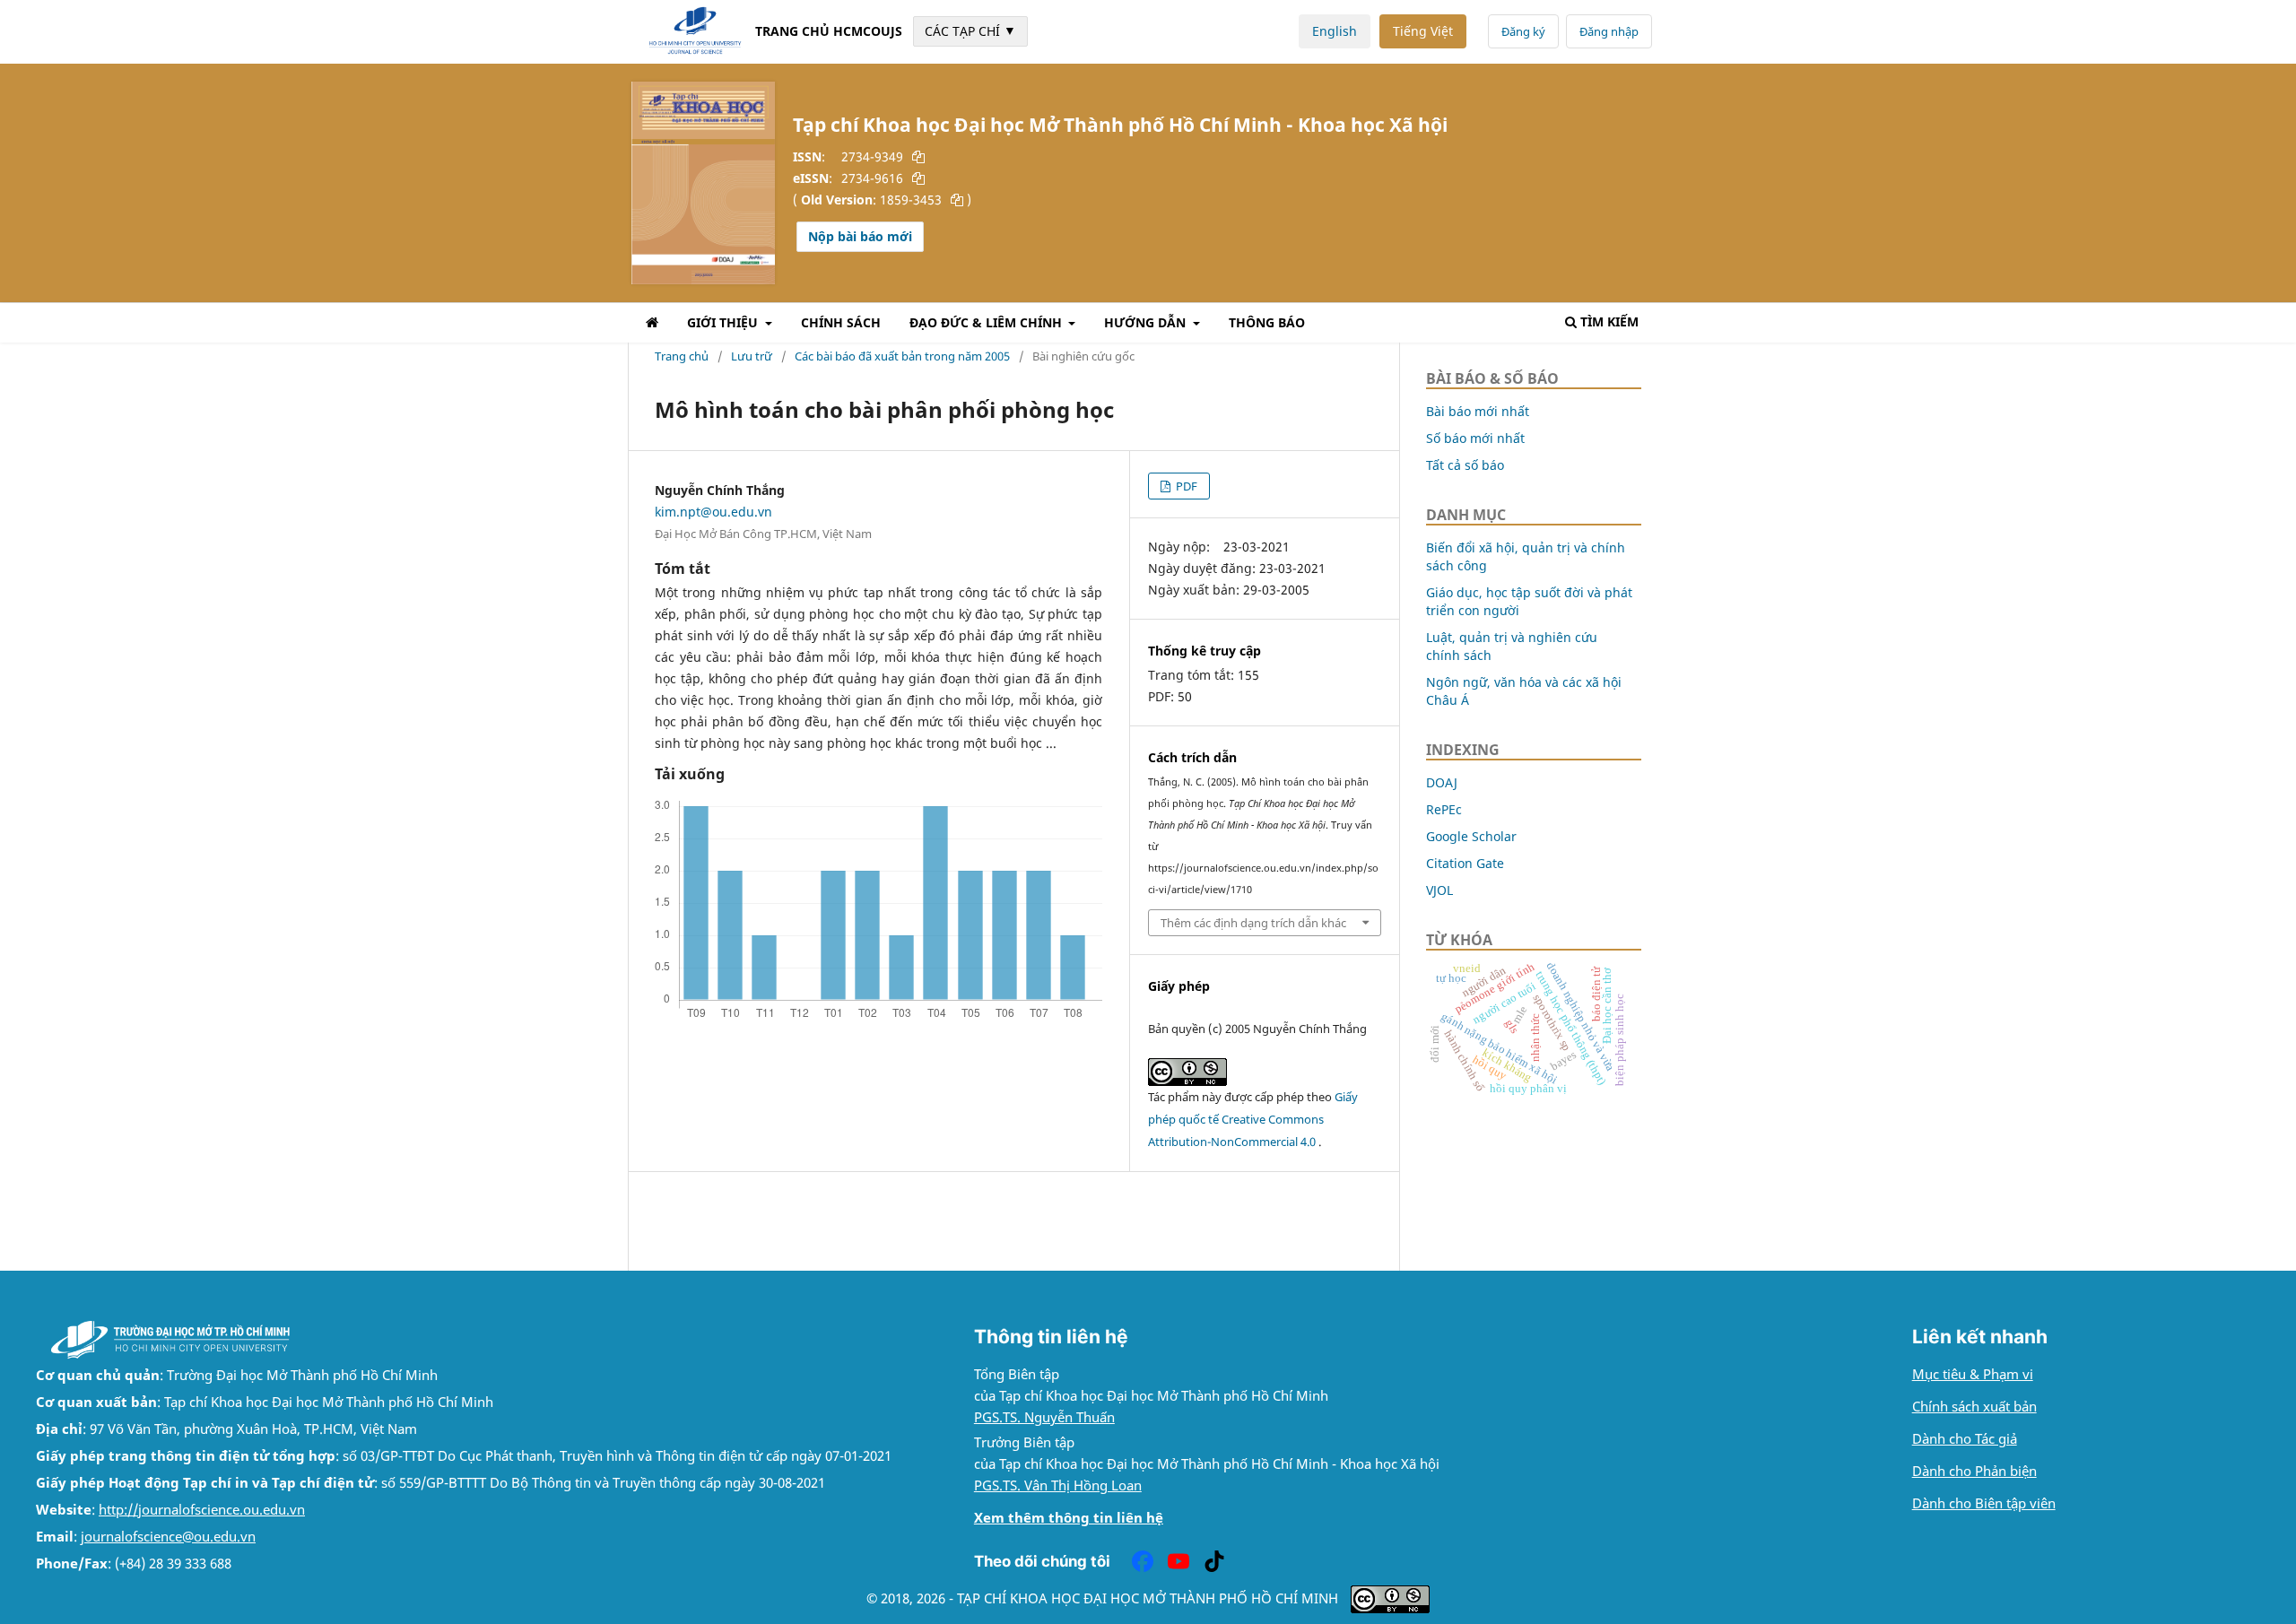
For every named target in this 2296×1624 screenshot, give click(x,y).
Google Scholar (1471, 836)
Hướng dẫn (1147, 322)
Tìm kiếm (1609, 321)
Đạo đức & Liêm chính (987, 322)
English (1335, 31)
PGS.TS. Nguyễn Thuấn (1044, 1417)
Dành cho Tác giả (1965, 1439)
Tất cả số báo (1465, 465)
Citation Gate (1465, 863)
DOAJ (1442, 782)
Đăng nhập (1609, 31)
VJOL (1439, 890)
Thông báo (1267, 322)
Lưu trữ (752, 356)
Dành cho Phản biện (1974, 1471)
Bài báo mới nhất (1478, 411)
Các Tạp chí (970, 30)
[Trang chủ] (652, 325)
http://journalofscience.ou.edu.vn (202, 1510)
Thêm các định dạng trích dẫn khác (1253, 923)
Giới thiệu (724, 322)
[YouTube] (1178, 1561)
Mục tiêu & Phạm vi (1973, 1374)
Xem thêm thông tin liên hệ (1069, 1518)
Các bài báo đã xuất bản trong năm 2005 (902, 356)
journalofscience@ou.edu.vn (168, 1537)
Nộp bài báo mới (860, 236)
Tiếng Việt (1423, 31)
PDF (1185, 486)
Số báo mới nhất (1475, 438)
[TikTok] (1214, 1561)
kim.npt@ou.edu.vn (713, 512)
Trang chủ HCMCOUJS (829, 31)
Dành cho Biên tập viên (1984, 1503)
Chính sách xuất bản (1974, 1407)
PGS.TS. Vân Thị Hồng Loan (1058, 1485)
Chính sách (841, 322)
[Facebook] (1143, 1561)
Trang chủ (682, 356)
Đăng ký (1523, 31)
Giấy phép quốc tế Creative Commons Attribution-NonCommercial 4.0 (1253, 1119)
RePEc (1444, 809)
